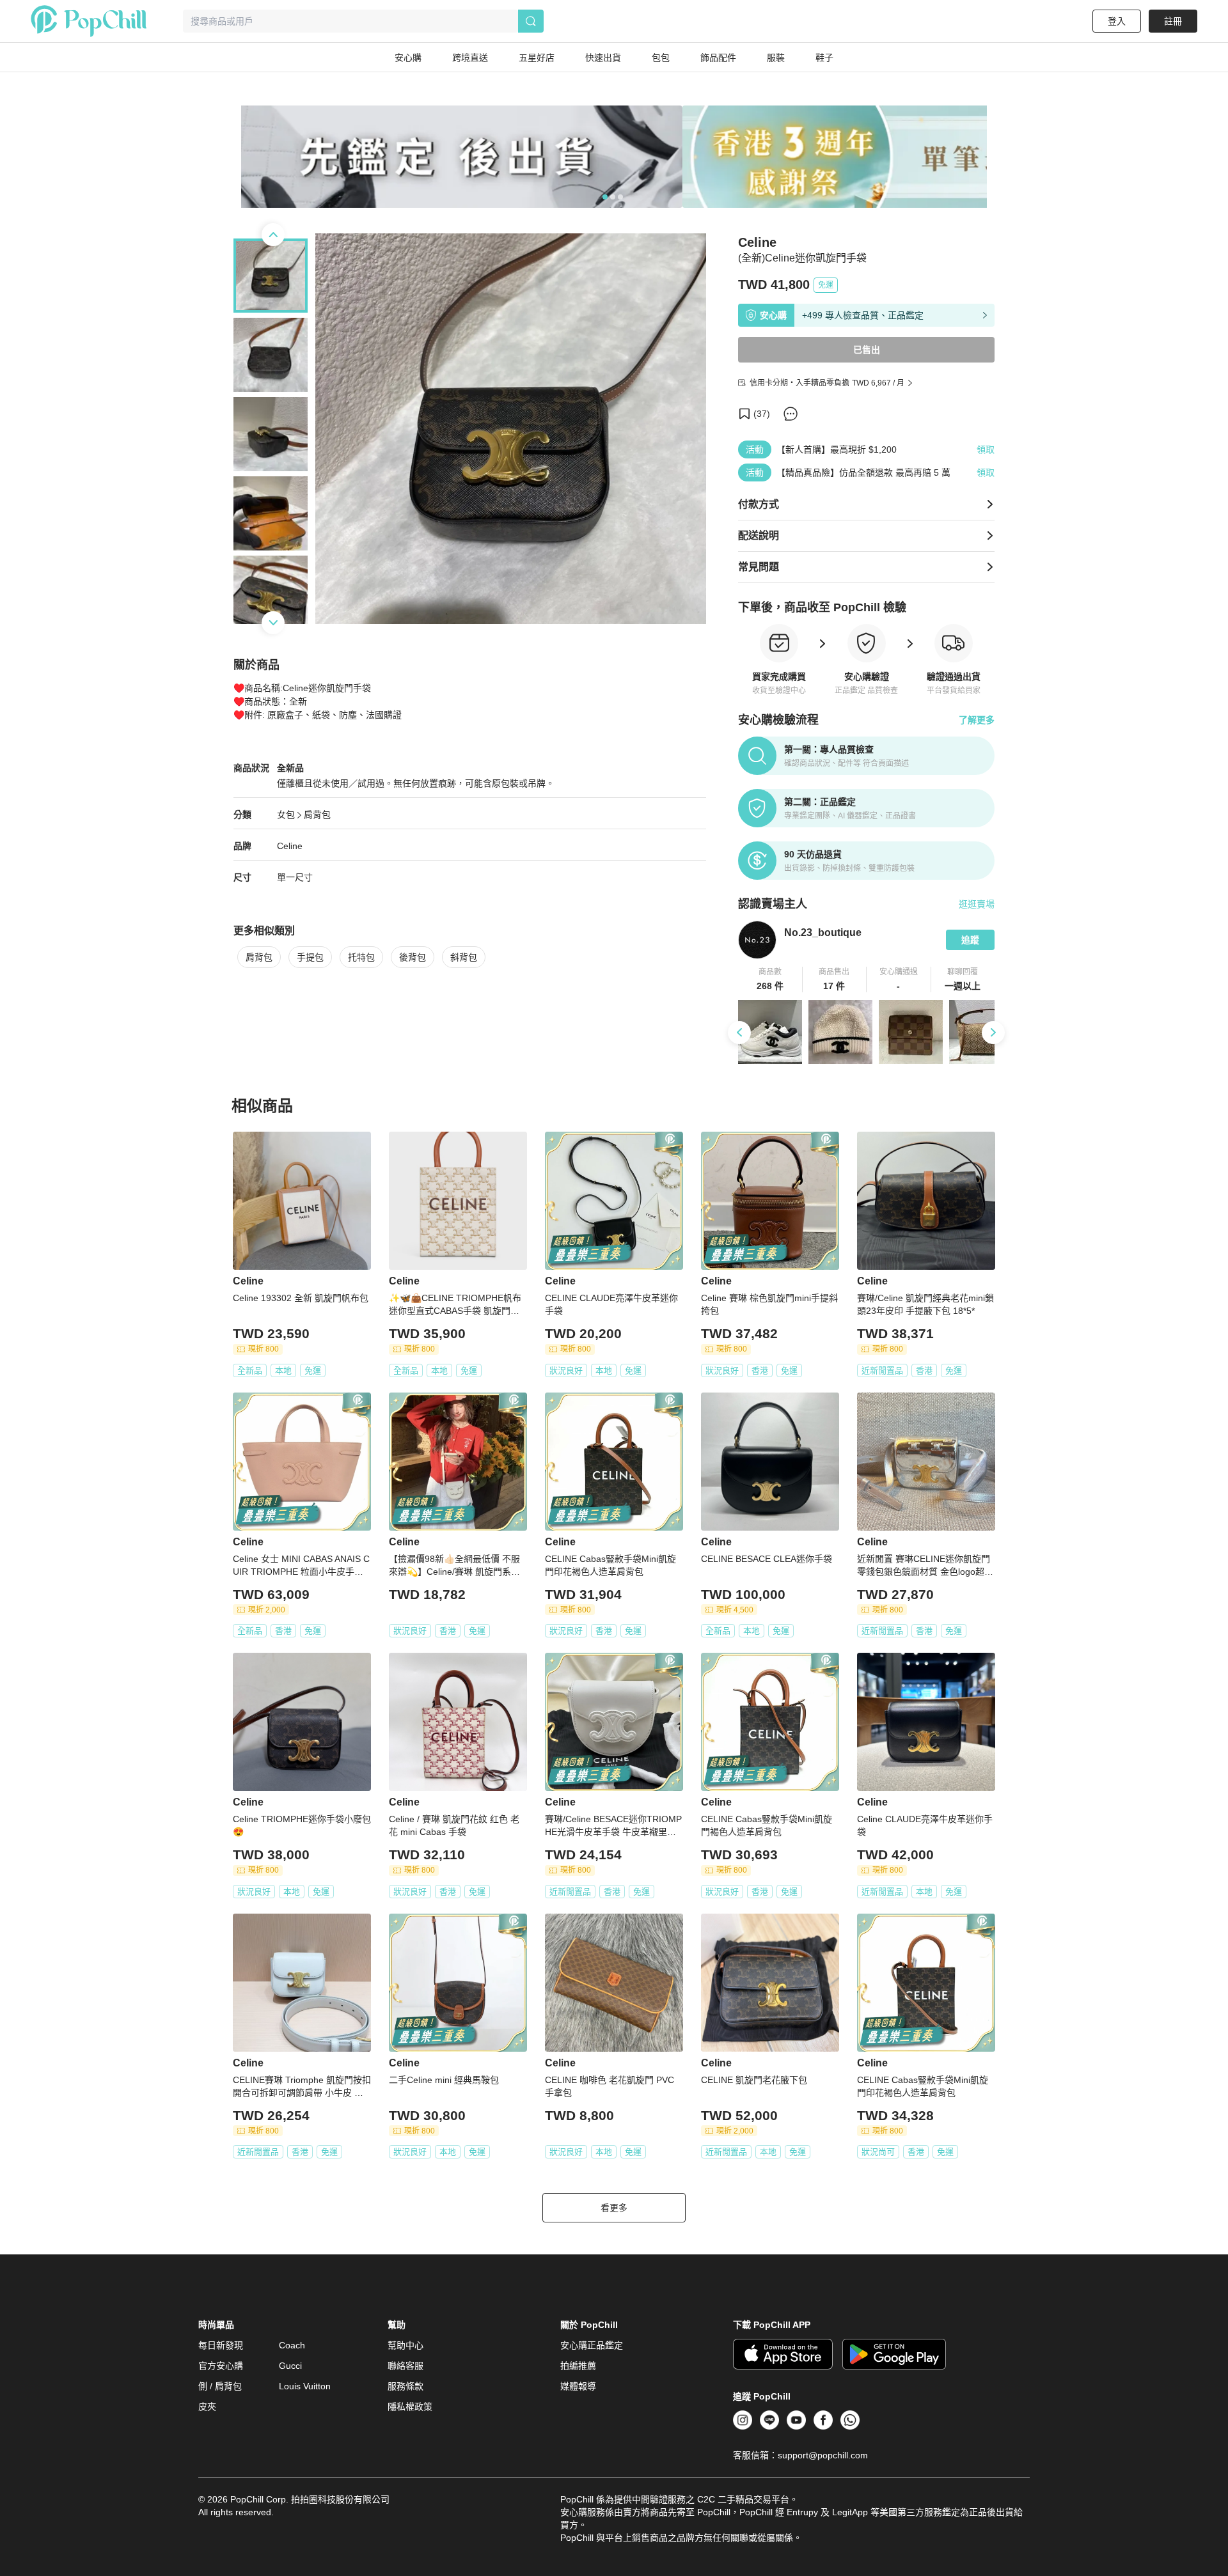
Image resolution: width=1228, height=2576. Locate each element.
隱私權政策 (410, 2407)
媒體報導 (578, 2386)
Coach (292, 2345)
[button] (770, 980)
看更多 (614, 2208)
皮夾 (207, 2407)
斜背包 (464, 957)
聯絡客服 (405, 2366)
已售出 (867, 350)
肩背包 (317, 815)
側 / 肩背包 (220, 2386)
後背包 (413, 957)
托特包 (361, 957)
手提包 (310, 957)
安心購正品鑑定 (592, 2345)
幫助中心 (405, 2345)
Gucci (290, 2366)
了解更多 (977, 720)
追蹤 (970, 940)
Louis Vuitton (305, 2386)
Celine (290, 846)
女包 (286, 815)
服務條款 (405, 2386)
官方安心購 (221, 2366)
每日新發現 (221, 2345)
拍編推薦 (578, 2366)
